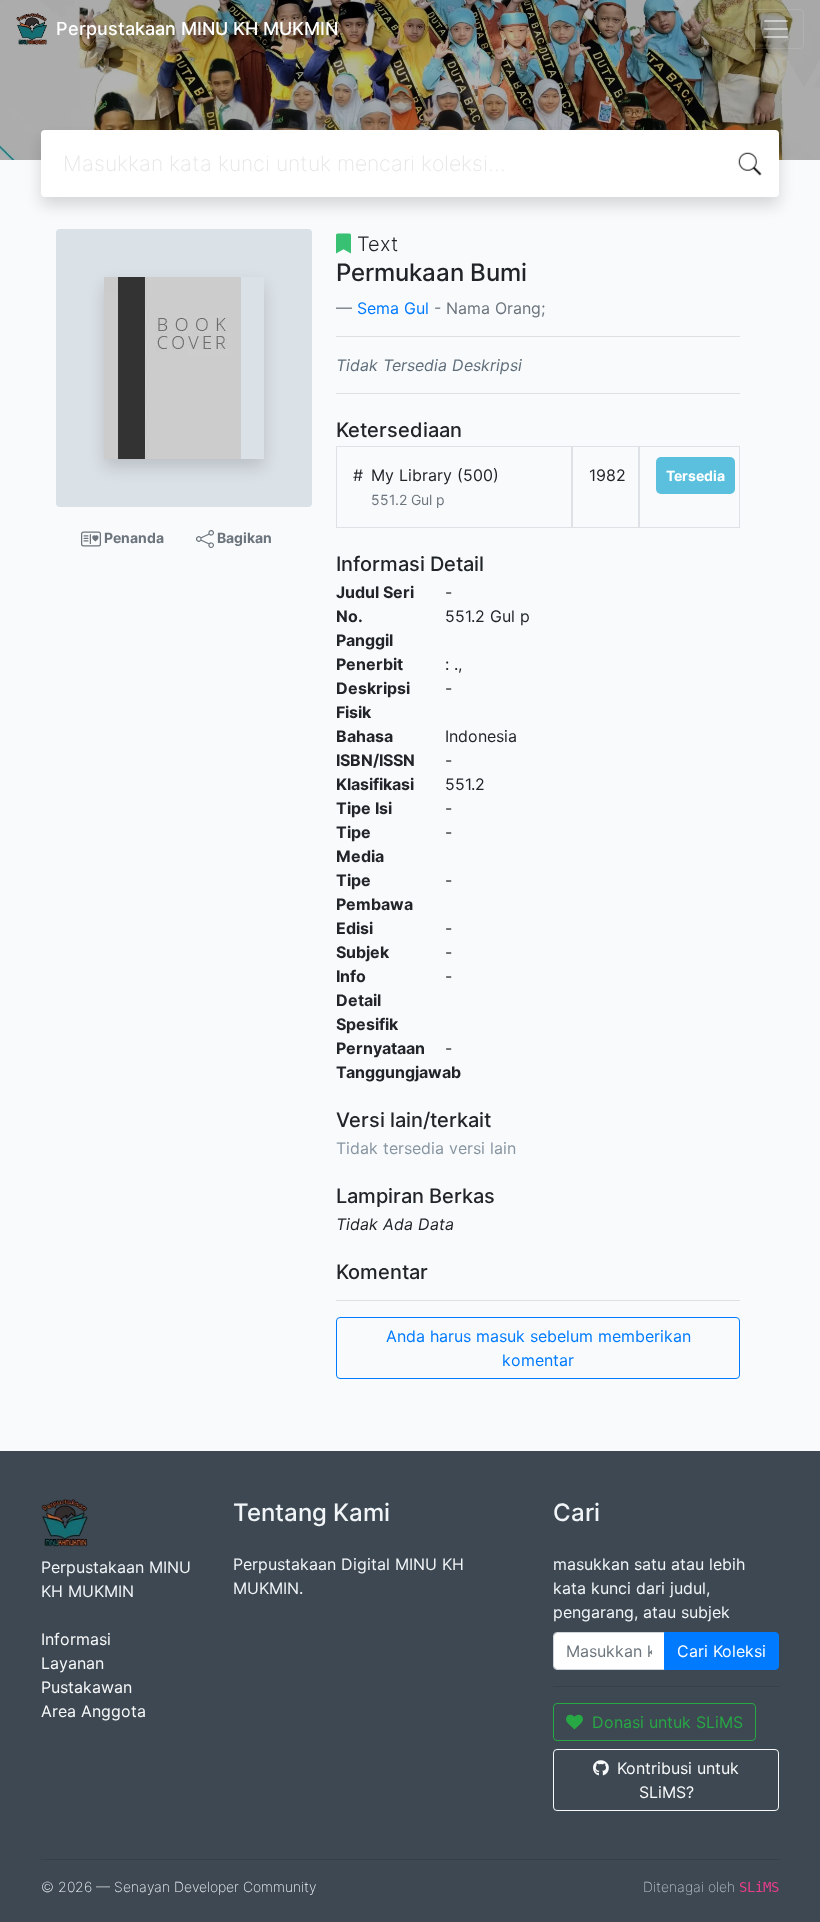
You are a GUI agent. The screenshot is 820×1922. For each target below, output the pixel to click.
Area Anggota (93, 1711)
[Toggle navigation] (776, 29)
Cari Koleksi (721, 1651)
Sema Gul (393, 308)
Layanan (72, 1663)
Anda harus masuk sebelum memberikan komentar (538, 1348)
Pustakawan (86, 1687)
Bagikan (243, 537)
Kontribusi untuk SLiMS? (678, 1780)
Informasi (76, 1639)
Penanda (132, 537)
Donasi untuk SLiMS (667, 1722)
